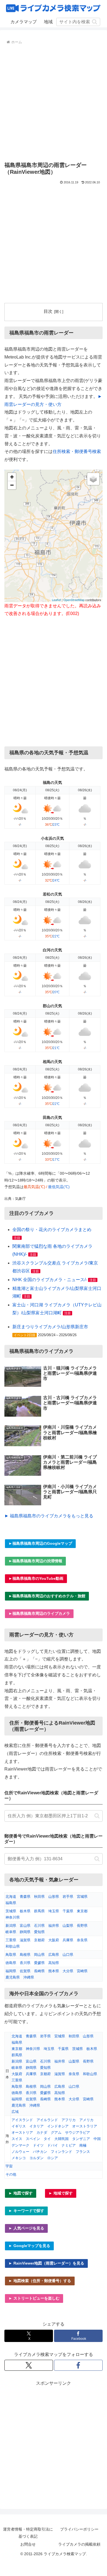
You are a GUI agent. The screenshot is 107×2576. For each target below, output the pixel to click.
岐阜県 (11, 1932)
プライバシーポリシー (79, 2529)
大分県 (68, 1971)
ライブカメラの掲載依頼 (79, 2544)
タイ (47, 2139)
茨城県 (11, 1911)
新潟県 (11, 1926)
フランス (83, 2152)
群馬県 (39, 1911)
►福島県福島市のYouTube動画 (36, 1578)
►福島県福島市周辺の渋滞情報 (35, 1561)
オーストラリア (85, 2126)
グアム (56, 2132)
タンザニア (81, 2139)
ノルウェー (20, 2152)
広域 (15, 2112)
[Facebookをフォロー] (78, 2365)
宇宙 (9, 2166)
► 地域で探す (61, 2193)
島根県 (25, 1955)
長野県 (82, 1926)
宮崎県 (82, 1971)
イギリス (19, 2126)
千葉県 (68, 1911)
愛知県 (39, 1932)
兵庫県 (68, 1940)
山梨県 (68, 1926)
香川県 (25, 1963)
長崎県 (39, 1971)
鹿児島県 (13, 1977)
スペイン (33, 2139)
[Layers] (93, 479)
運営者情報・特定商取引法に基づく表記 (28, 2533)
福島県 (11, 1903)
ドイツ (38, 2145)
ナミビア (69, 2145)
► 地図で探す (21, 2193)
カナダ (42, 2132)
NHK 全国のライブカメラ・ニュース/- (50, 1280)
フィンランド (61, 2152)
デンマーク (20, 2145)
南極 (83, 2145)
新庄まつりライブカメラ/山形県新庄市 (50, 1327)
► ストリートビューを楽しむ (34, 2298)
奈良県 (82, 1940)
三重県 (11, 1940)
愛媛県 (39, 1963)
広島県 (54, 1955)
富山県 (25, 1926)
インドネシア (58, 2126)
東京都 (82, 1911)
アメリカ (86, 2120)
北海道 (11, 1897)
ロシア (53, 2158)
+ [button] (12, 477)
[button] (95, 22)
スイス (17, 2139)
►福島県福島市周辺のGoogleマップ (40, 1543)
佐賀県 (25, 1971)
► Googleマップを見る (29, 2246)
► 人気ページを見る (26, 2228)
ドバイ (53, 2145)
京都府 (39, 1940)
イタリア (36, 2126)
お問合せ (28, 2544)
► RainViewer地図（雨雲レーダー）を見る (46, 2263)
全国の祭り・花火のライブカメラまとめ (52, 1230)
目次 (48, 311)
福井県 (54, 1926)
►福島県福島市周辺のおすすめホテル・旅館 (47, 1596)
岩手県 (68, 1897)
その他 (11, 2174)
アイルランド (47, 2120)
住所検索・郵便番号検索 (77, 451)
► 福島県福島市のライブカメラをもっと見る (49, 1516)
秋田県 (39, 1897)
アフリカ (69, 2120)
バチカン (40, 2152)
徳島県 (11, 1963)
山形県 (54, 1897)
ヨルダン (36, 2158)
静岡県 (25, 1932)
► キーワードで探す (26, 2211)
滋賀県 (25, 1940)
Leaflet (56, 600)
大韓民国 (61, 2139)
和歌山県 (13, 1946)
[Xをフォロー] (29, 2365)
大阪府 (54, 1940)
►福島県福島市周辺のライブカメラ (39, 1613)
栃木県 (25, 1911)
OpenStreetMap (74, 600)
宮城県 (82, 1897)
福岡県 (11, 1971)
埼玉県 (54, 1911)
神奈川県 (13, 1917)
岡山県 (39, 1955)
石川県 (39, 1926)
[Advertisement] (54, 102)
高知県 (54, 1963)
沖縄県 (29, 1977)
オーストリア (22, 2132)
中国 (97, 2139)
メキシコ (19, 2158)
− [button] (12, 485)
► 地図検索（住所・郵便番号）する (40, 2281)
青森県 (25, 1897)
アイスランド (22, 2120)
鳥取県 (11, 1955)
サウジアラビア (78, 2132)
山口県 (68, 1955)
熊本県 (54, 1971)
